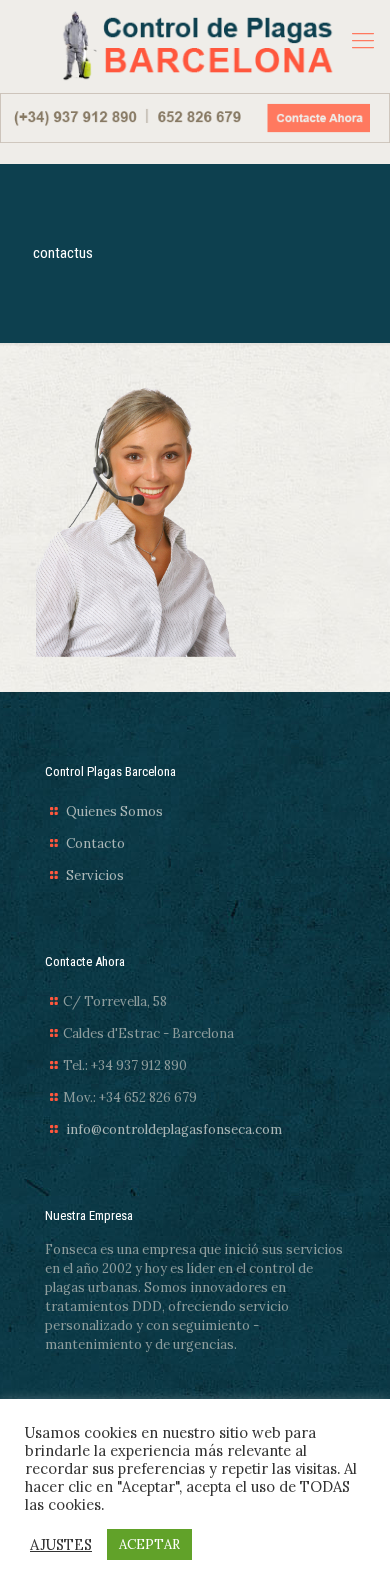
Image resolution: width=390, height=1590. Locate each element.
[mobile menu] (363, 40)
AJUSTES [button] (61, 1545)
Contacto (95, 843)
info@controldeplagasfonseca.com (174, 1129)
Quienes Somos (114, 811)
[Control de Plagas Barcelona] (195, 46)
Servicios (95, 875)
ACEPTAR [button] (149, 1544)
